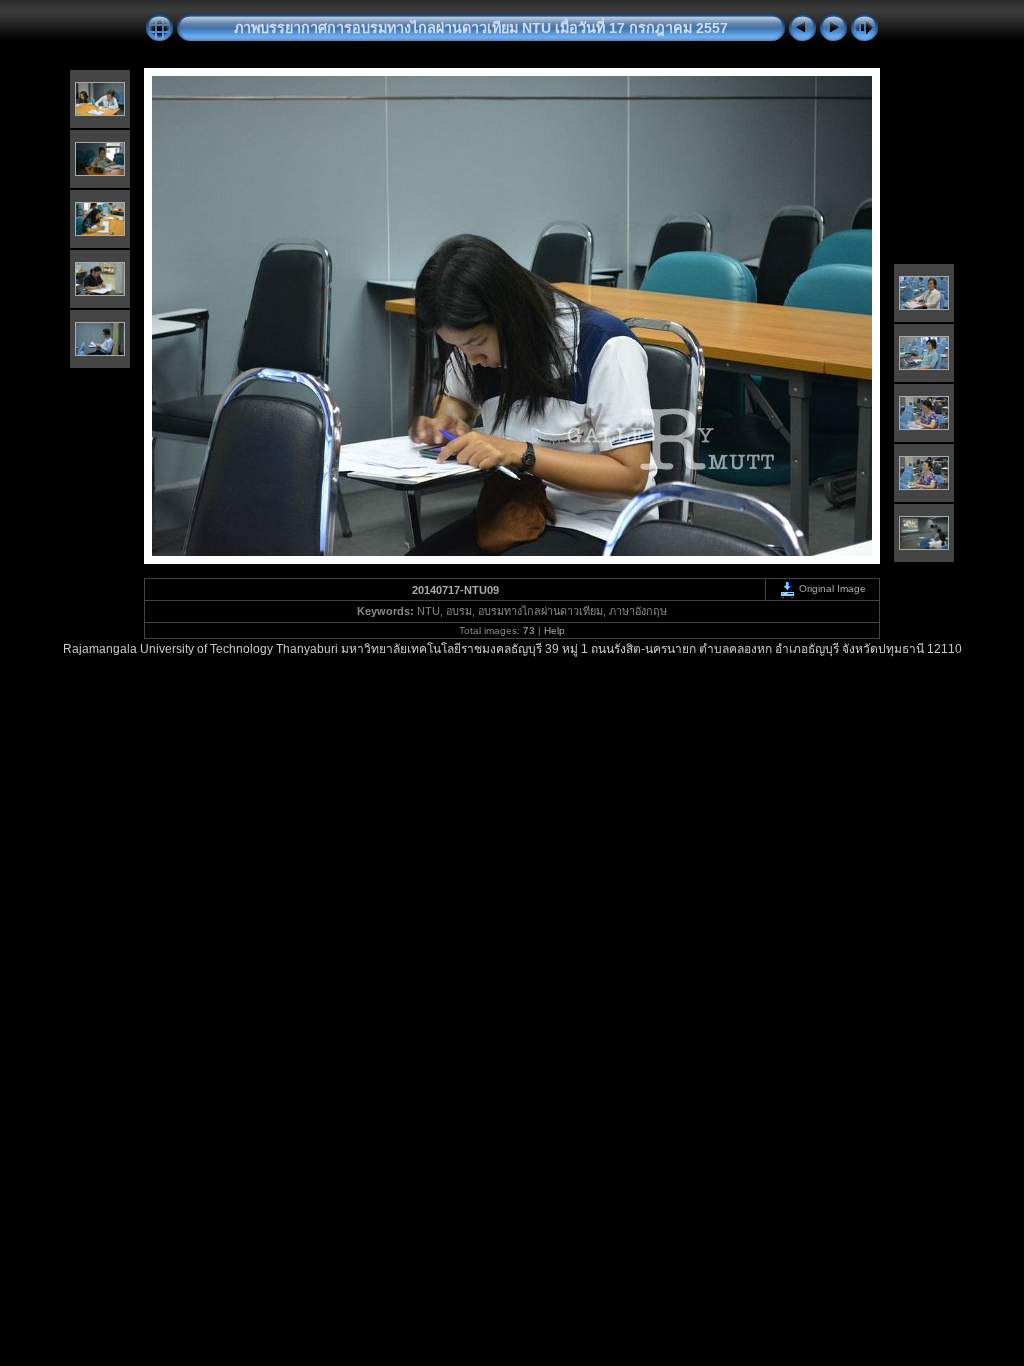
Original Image (831, 588)
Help (554, 630)
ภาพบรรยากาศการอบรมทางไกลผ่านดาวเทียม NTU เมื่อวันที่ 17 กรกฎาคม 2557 (481, 28)
